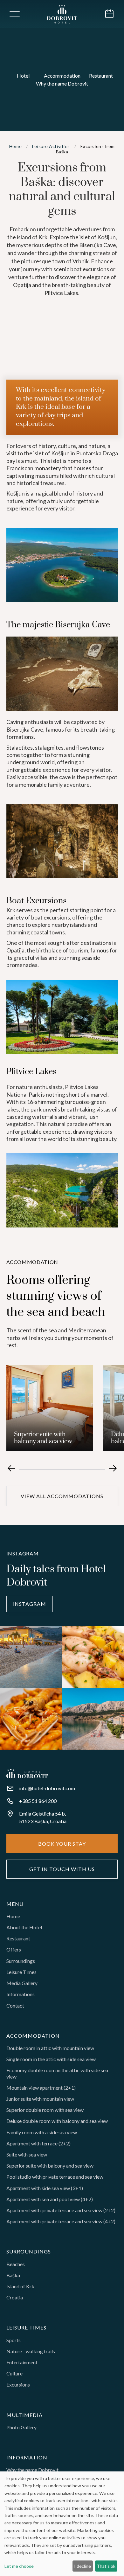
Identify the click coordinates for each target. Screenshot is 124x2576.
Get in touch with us (62, 1869)
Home (13, 1916)
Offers (14, 1949)
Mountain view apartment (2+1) (41, 2088)
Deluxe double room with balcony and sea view (57, 2121)
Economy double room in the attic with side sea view (57, 2073)
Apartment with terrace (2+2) (38, 2143)
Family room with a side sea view (42, 2132)
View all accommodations (62, 1496)
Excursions (18, 2384)
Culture (14, 2373)
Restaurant (18, 1938)
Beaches (16, 2264)
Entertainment (22, 2362)
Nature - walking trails (31, 2351)
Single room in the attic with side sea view (51, 2059)
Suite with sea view (27, 2154)
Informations (21, 1994)
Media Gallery (22, 1983)
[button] (13, 14)
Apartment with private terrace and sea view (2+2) (61, 2210)
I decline (83, 2566)
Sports (14, 2340)
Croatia (15, 2297)
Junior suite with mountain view (40, 2099)
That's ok (106, 2566)
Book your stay (62, 1844)
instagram (30, 1604)
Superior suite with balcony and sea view (50, 2166)
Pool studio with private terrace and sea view (55, 2177)
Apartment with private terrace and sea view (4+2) (61, 2221)
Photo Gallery (21, 2427)
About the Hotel (24, 1927)
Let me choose (19, 2566)
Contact (15, 2006)
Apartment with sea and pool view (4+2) (50, 2199)
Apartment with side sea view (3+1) (45, 2188)
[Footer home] (27, 1773)
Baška (13, 2275)
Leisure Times (21, 1972)
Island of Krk (20, 2286)
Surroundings (21, 1961)
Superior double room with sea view (45, 2110)
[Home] (62, 14)
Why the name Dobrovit (32, 2470)
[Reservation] (109, 14)
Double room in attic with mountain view (50, 2048)
